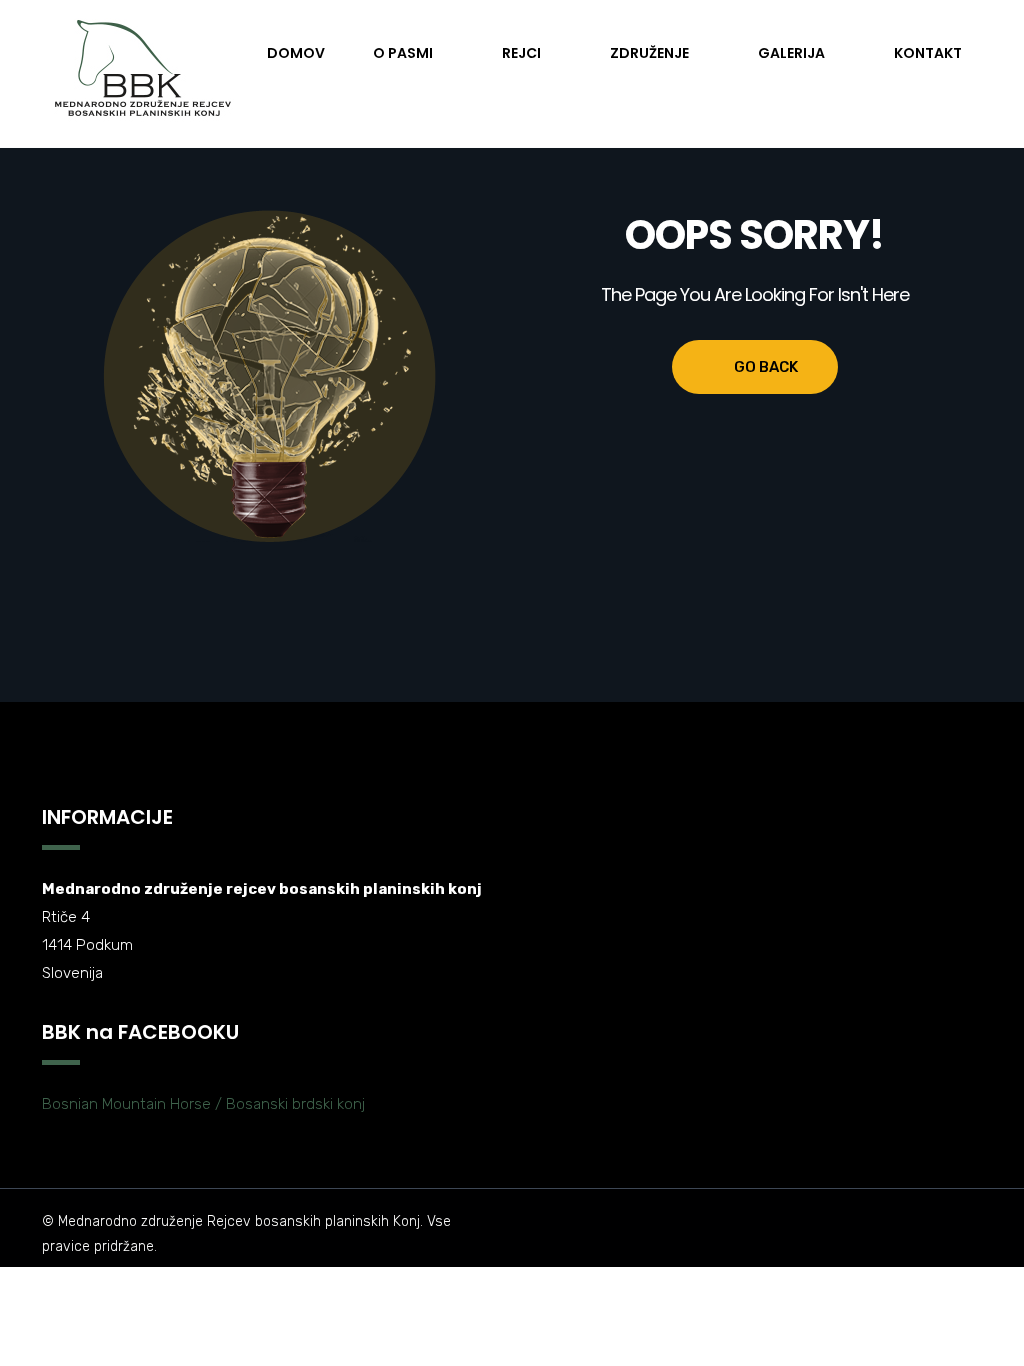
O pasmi (403, 53)
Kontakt (928, 53)
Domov (296, 53)
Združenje (649, 53)
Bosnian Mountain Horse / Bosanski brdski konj (203, 1104)
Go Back (766, 367)
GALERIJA (791, 53)
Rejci (521, 53)
